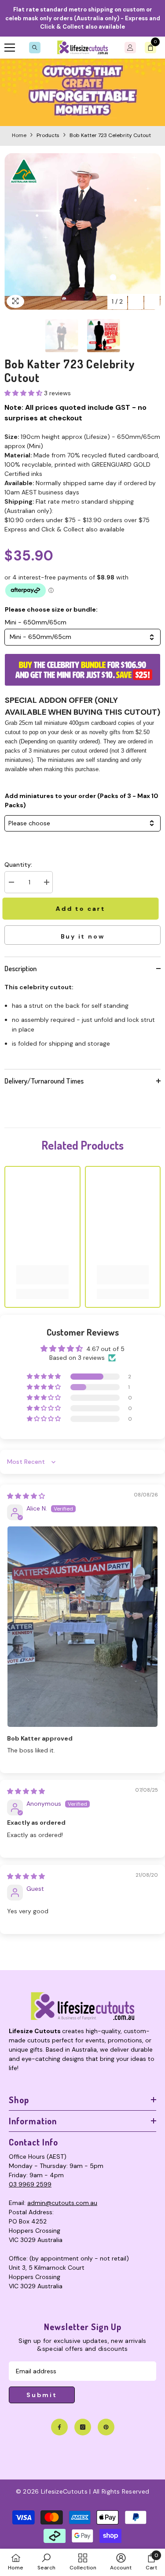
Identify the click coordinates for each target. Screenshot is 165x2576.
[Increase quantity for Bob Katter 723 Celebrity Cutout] (46, 882)
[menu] (10, 48)
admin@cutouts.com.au (62, 2203)
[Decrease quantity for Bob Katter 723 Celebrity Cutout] (11, 882)
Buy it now (83, 936)
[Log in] (130, 48)
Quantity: (18, 865)
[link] (82, 92)
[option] (82, 232)
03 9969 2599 (30, 2184)
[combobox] (82, 637)
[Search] (35, 48)
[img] (26, 1496)
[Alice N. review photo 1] (82, 1627)
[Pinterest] (106, 2427)
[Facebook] (59, 2427)
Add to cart (82, 909)
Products (48, 135)
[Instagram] (83, 2427)
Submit (42, 2395)
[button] (136, 302)
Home (19, 135)
